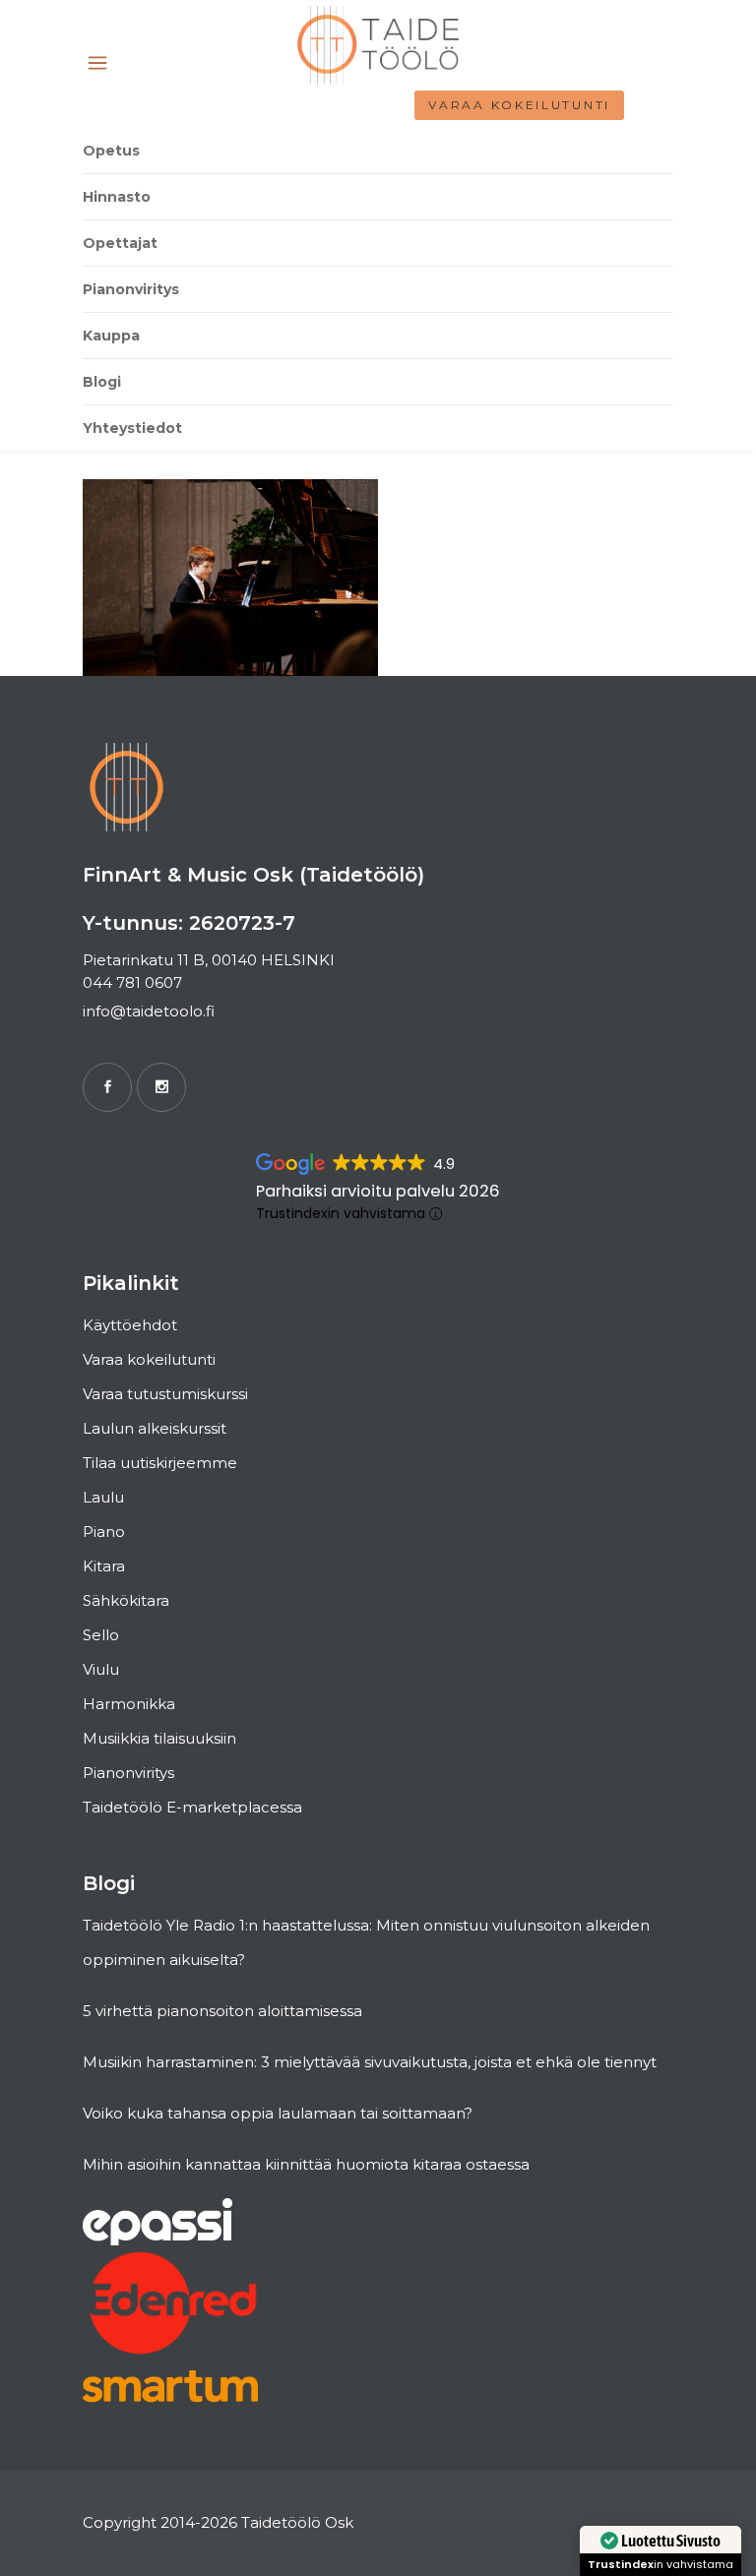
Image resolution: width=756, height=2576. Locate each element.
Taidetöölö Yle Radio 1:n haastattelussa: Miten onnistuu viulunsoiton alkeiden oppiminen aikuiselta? (366, 1942)
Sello (101, 1635)
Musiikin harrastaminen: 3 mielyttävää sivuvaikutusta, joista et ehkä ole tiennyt (370, 2062)
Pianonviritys (128, 1773)
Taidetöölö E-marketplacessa (192, 1807)
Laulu (103, 1497)
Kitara (104, 1566)
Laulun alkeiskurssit (155, 1428)
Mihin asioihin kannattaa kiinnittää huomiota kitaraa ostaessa (306, 2164)
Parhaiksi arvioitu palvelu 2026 (378, 1191)
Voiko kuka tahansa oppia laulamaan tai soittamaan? (278, 2113)
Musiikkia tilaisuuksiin (159, 1738)
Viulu (101, 1669)
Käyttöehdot (130, 1325)
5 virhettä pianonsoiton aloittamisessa (222, 2011)
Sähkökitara (126, 1600)
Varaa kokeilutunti (519, 105)
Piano (104, 1532)
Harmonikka (129, 1704)
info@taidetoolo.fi (149, 1011)
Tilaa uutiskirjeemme (160, 1463)
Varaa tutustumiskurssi (165, 1394)
